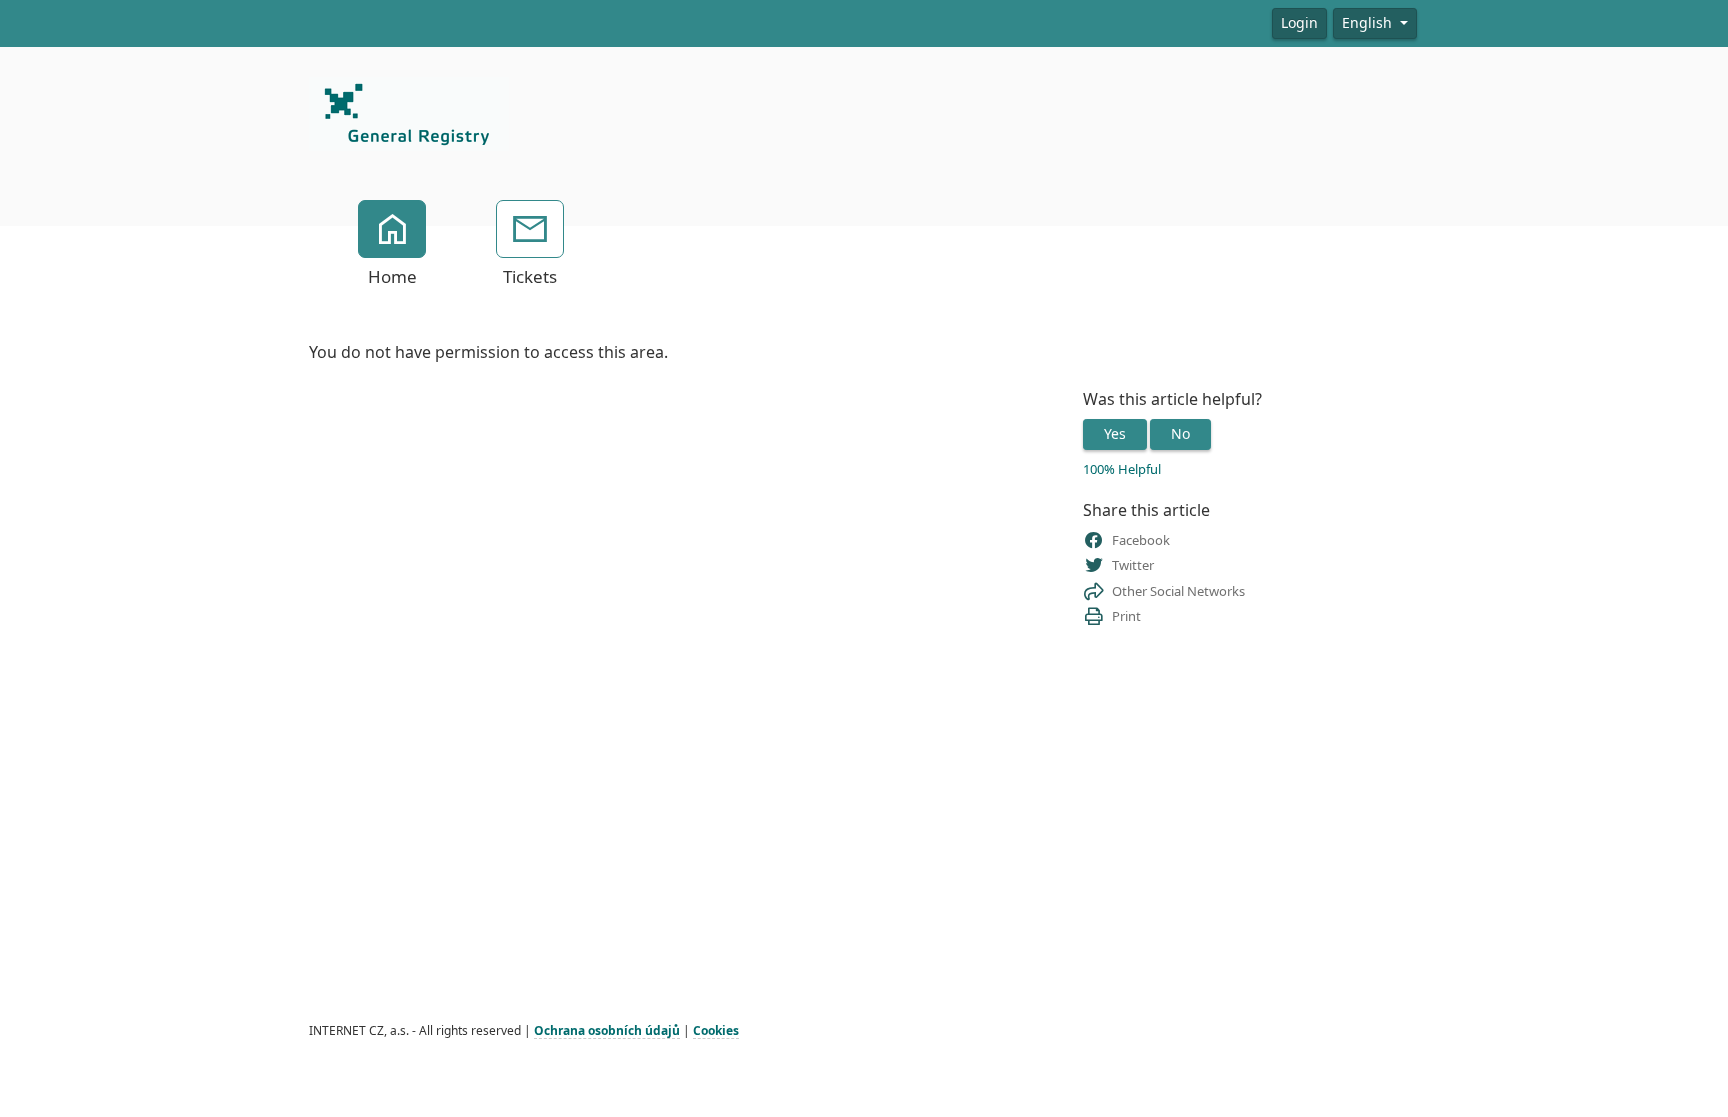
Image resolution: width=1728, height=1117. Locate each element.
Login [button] (1299, 23)
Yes (1115, 434)
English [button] (1369, 23)
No (1180, 434)
